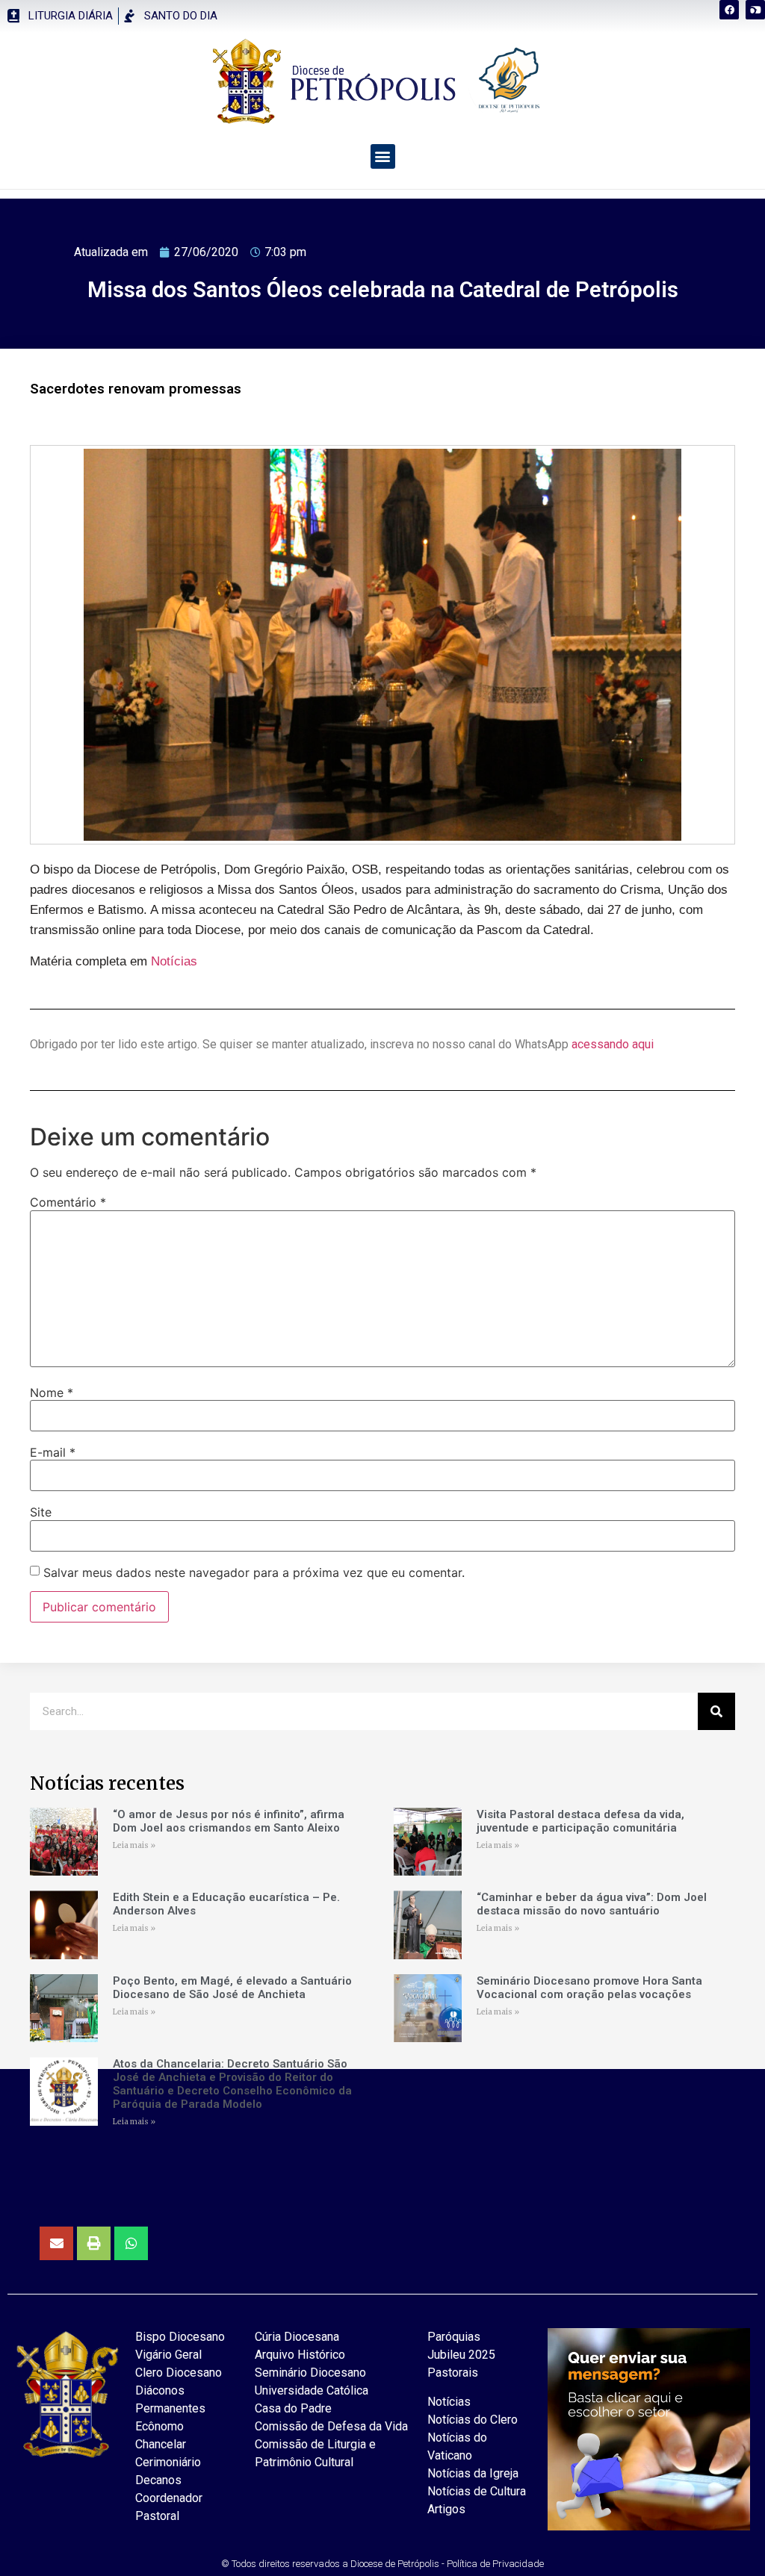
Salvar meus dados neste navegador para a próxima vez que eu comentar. (254, 1572)
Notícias (174, 961)
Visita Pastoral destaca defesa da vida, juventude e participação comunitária (580, 1821)
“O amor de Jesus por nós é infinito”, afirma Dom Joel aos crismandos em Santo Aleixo (229, 1821)
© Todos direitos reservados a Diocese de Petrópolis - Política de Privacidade (382, 2564)
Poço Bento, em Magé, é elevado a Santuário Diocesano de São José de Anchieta (232, 1988)
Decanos (158, 2480)
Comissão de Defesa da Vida (331, 2426)
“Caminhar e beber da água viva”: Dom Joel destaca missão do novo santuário (592, 1904)
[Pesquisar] (716, 1711)
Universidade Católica (312, 2390)
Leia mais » (134, 1845)
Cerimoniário (168, 2462)
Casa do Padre (293, 2408)
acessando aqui (613, 1044)
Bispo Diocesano (180, 2337)
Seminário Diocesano (310, 2373)
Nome (52, 1393)
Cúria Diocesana (297, 2337)
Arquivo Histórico (300, 2355)
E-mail (53, 1452)
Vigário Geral (168, 2355)
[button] (753, 12)
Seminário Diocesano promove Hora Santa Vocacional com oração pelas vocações (589, 1988)
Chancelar (161, 2444)
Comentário (68, 1202)
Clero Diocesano (179, 2373)
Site (41, 1512)
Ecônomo (159, 2426)
